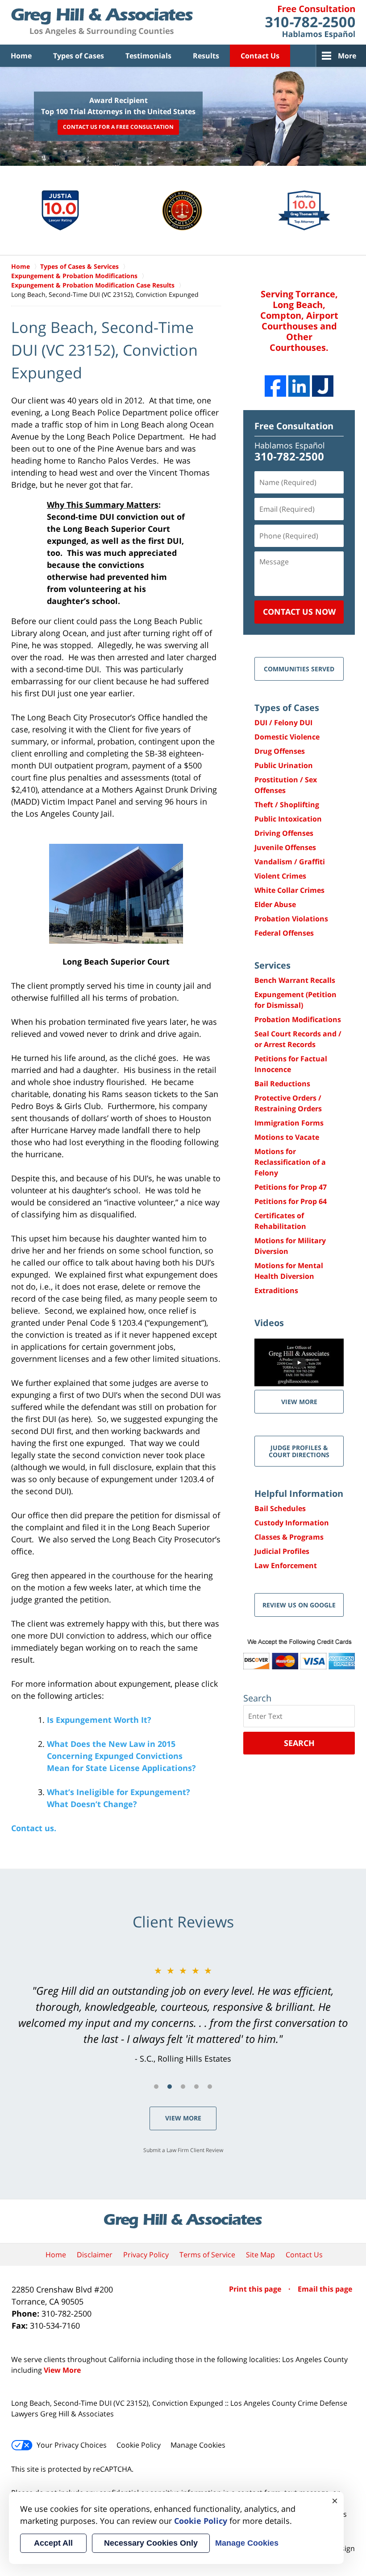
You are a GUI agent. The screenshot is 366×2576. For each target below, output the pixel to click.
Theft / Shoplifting (287, 805)
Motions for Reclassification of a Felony (290, 1162)
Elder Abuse (275, 904)
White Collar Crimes (289, 890)
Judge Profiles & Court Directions (299, 1451)
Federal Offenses (284, 933)
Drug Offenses (280, 751)
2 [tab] (170, 2087)
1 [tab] (156, 2087)
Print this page (256, 2289)
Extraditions (276, 1290)
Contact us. (34, 1828)
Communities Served (299, 669)
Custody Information (292, 1523)
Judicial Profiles (282, 1551)
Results (206, 56)
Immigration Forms (289, 1123)
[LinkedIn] (299, 386)
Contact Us (260, 56)
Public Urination (284, 765)
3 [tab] (183, 2087)
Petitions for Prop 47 (291, 1187)
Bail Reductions (282, 1084)
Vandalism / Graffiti (290, 862)
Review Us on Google (299, 1605)
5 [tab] (210, 2087)
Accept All (53, 2543)
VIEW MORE (299, 1402)
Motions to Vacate (287, 1137)
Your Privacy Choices (72, 2445)
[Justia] (323, 386)
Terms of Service (207, 2255)
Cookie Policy (139, 2445)
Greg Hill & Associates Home (102, 22)
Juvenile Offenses (285, 847)
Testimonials (148, 56)
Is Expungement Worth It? (99, 1720)
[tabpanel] (183, 2014)
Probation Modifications (298, 1019)
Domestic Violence (287, 737)
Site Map (260, 2255)
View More (183, 2118)
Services (272, 965)
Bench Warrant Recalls (295, 980)
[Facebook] (275, 386)
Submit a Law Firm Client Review (183, 2150)
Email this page (325, 2289)
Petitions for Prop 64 (291, 1201)
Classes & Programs (289, 1537)
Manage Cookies (198, 2445)
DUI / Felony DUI (283, 723)
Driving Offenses (284, 833)
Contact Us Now (299, 612)
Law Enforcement (286, 1565)
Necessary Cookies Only (151, 2543)
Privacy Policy (146, 2255)
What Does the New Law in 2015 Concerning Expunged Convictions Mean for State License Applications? (121, 1756)
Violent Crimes (280, 876)
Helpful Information (299, 1493)
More (347, 56)
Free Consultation (294, 426)
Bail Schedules (280, 1508)
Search (299, 1743)
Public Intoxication (288, 819)
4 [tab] (196, 2087)
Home (21, 56)
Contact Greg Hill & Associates (310, 22)
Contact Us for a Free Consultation (118, 127)
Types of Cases (79, 56)
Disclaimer (95, 2255)
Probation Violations (291, 919)
